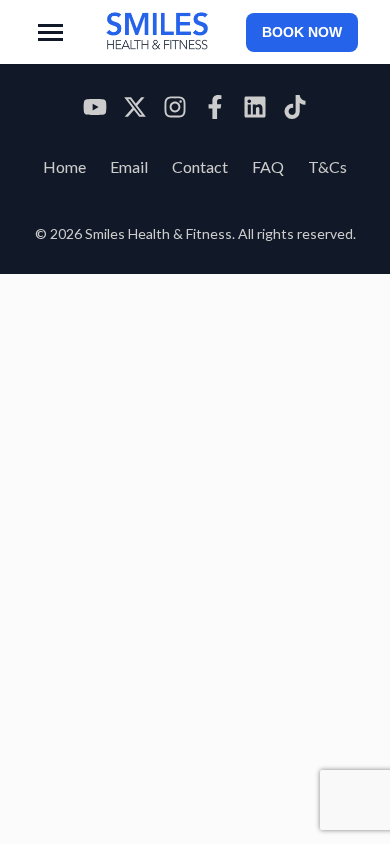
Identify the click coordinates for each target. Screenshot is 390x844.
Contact (200, 166)
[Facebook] (215, 110)
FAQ (268, 166)
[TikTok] (295, 110)
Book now (302, 32)
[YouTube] (95, 110)
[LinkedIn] (255, 110)
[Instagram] (175, 110)
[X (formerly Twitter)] (135, 110)
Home (64, 166)
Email (129, 166)
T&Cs (327, 166)
